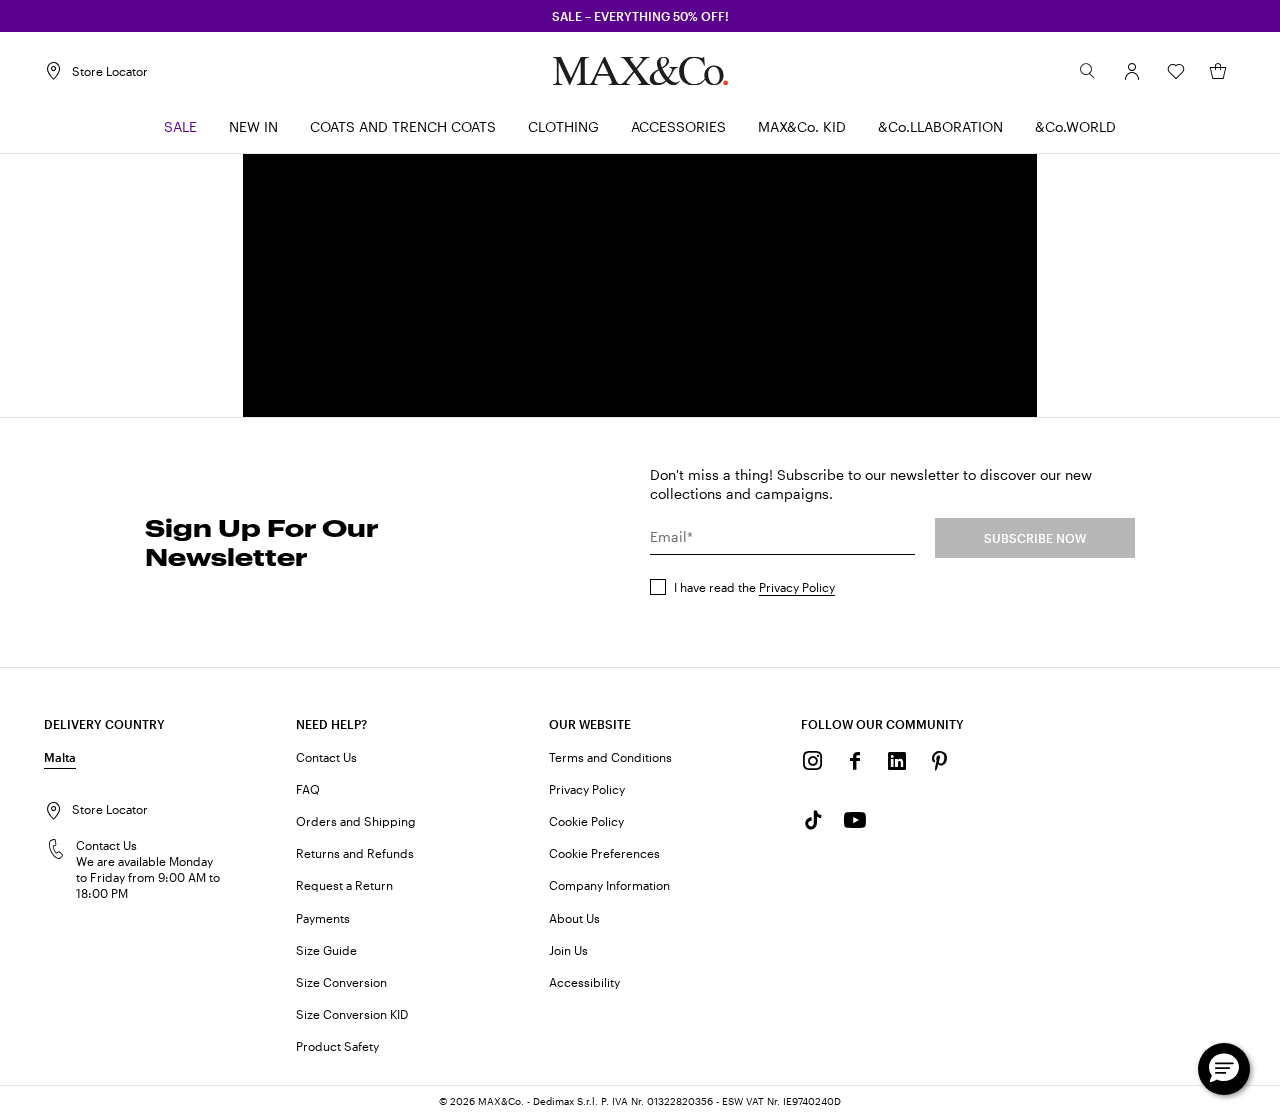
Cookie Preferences (604, 853)
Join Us (568, 950)
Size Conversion (341, 982)
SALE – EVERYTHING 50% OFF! (640, 16)
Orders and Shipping (356, 821)
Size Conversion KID (352, 1014)
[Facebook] (855, 761)
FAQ (308, 789)
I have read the (754, 587)
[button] (1132, 71)
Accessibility (584, 982)
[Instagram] (813, 761)
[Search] (1088, 71)
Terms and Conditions (610, 757)
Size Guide (326, 950)
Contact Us (326, 757)
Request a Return (344, 885)
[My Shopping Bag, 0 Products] (1218, 71)
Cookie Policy (586, 821)
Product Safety (337, 1046)
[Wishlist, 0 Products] (1176, 71)
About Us (574, 918)
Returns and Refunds (355, 853)
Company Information (609, 885)
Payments (323, 918)
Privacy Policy (797, 587)
